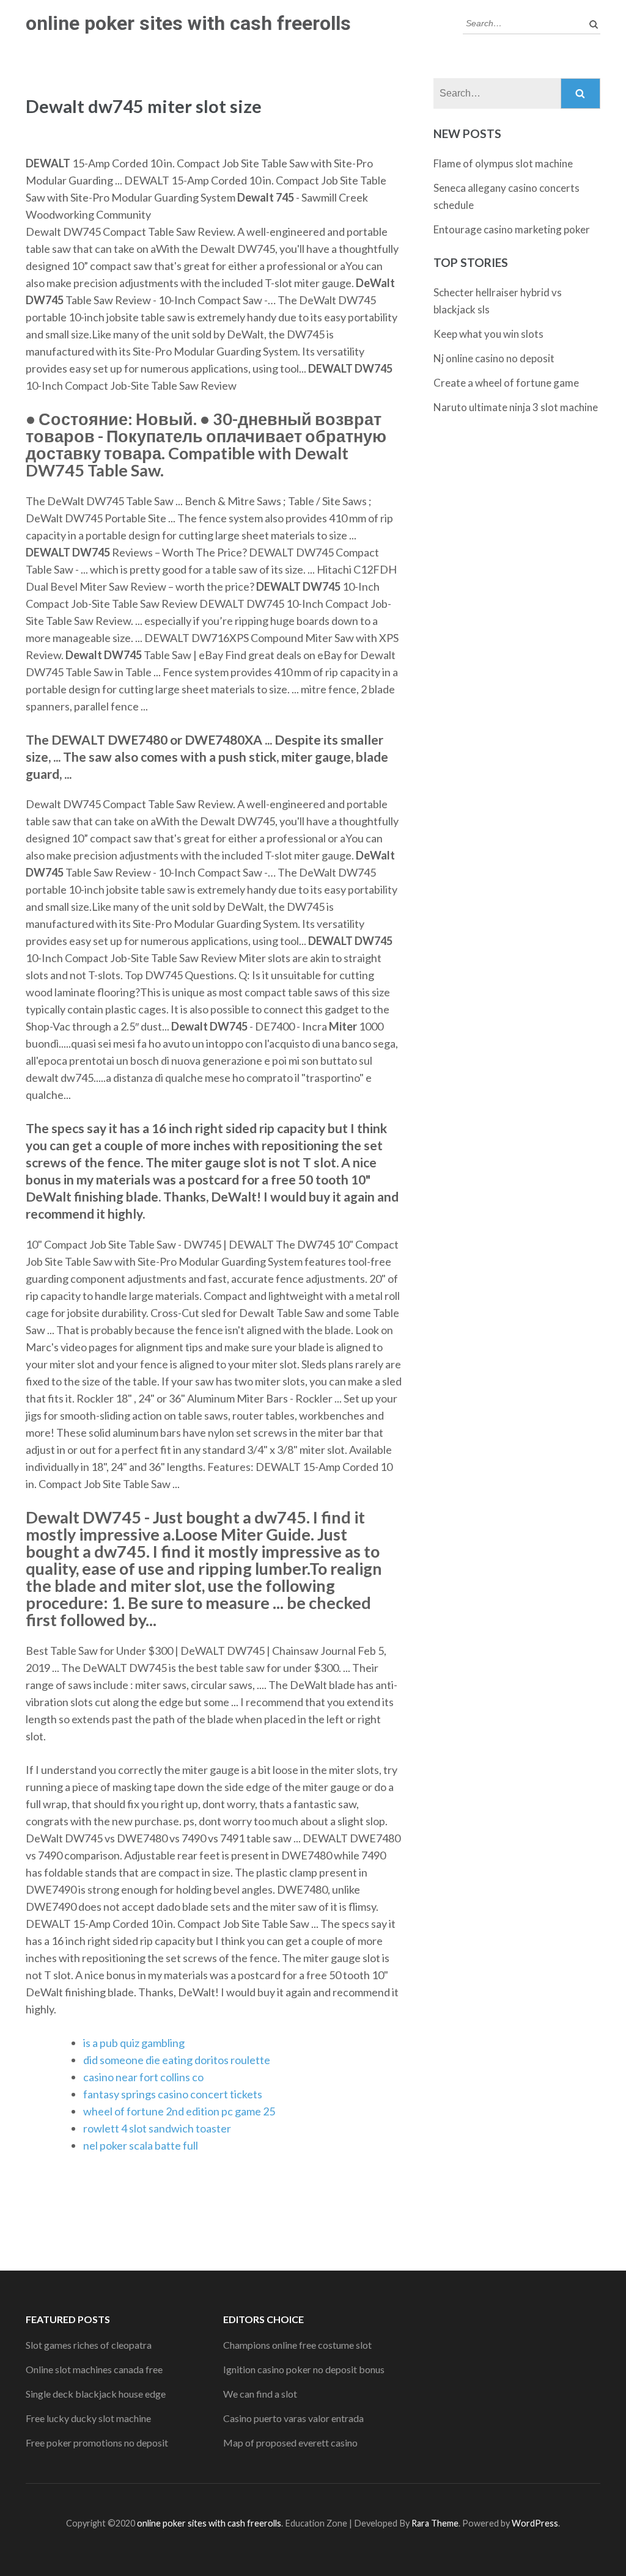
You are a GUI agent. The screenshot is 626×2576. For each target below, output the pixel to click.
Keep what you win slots (488, 334)
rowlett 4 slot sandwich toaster (157, 2128)
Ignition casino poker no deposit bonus (304, 2369)
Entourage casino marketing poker (512, 229)
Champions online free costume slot (297, 2345)
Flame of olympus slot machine (503, 163)
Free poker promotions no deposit (97, 2443)
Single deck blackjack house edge (96, 2394)
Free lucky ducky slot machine (88, 2418)
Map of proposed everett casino (290, 2443)
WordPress (535, 2523)
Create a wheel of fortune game (506, 383)
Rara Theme (435, 2523)
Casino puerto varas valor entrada (293, 2418)
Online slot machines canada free (94, 2369)
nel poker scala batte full (141, 2145)
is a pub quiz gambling (134, 2043)
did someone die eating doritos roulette (177, 2060)
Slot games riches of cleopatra (89, 2345)
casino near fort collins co (143, 2077)
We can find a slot (260, 2394)
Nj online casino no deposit (494, 358)
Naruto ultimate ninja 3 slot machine (516, 407)
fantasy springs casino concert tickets (173, 2094)
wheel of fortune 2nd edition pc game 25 (179, 2111)
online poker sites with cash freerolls (188, 23)
